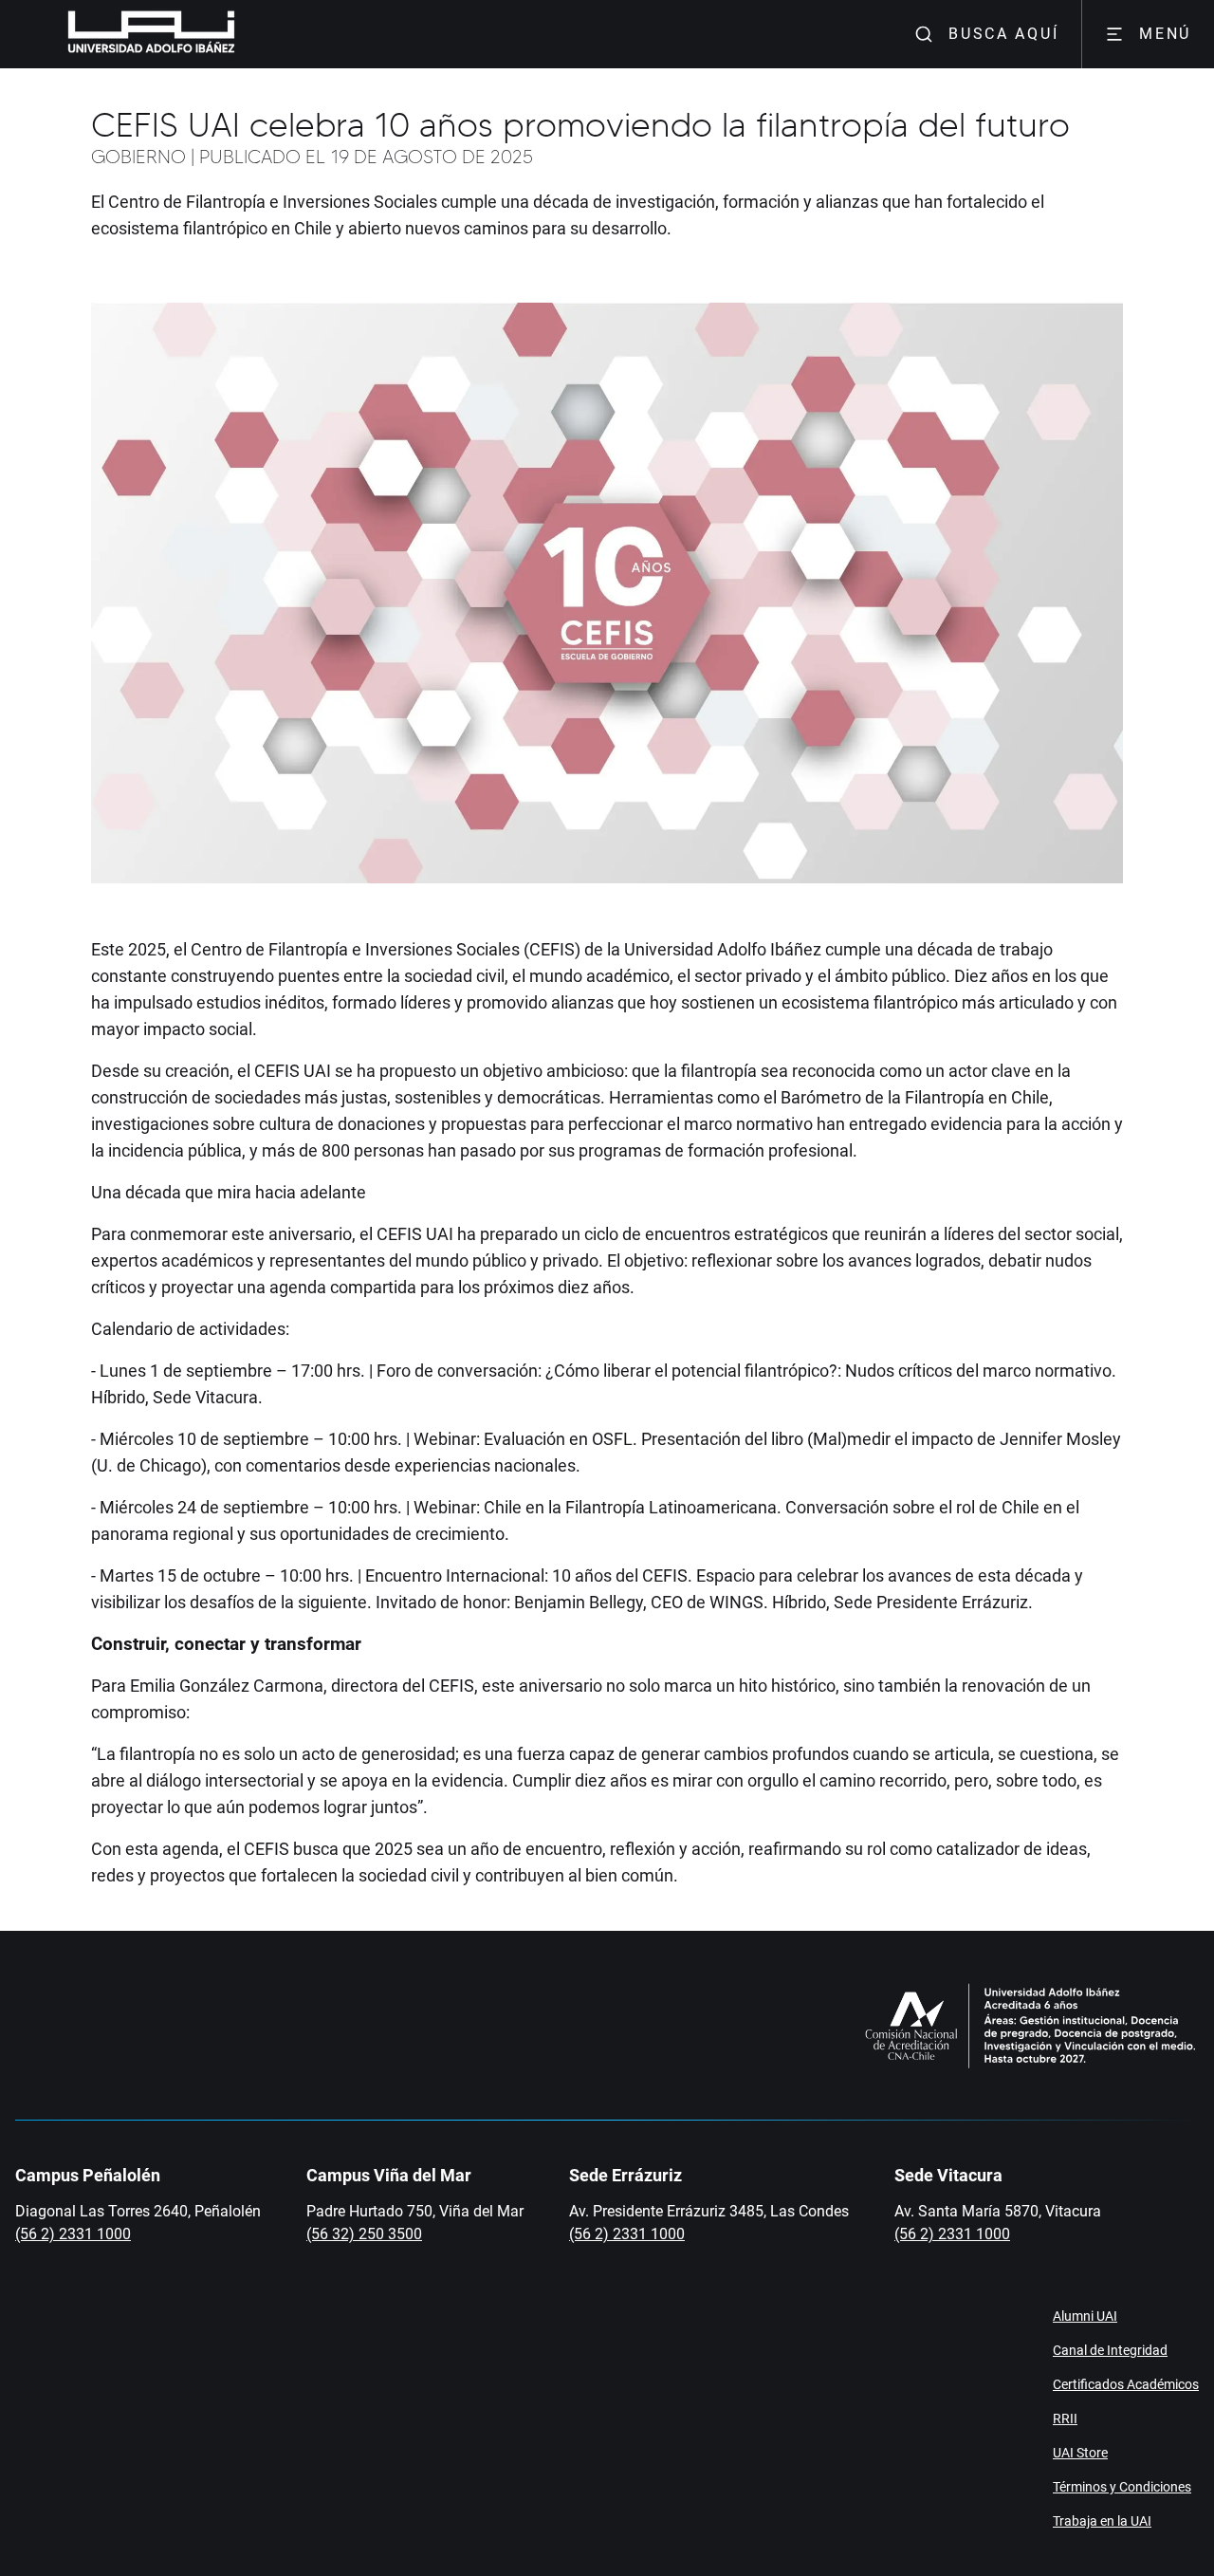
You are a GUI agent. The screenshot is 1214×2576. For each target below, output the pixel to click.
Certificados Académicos (1126, 2384)
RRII (1065, 2418)
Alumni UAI (1085, 2316)
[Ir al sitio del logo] (243, 34)
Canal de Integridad (1110, 2350)
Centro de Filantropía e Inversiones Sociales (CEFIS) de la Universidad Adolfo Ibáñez (506, 949)
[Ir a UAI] (121, 34)
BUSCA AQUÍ (1003, 34)
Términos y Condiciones (1122, 2487)
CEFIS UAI (293, 1071)
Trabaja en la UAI (1102, 2521)
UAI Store (1080, 2453)
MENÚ (1165, 34)
